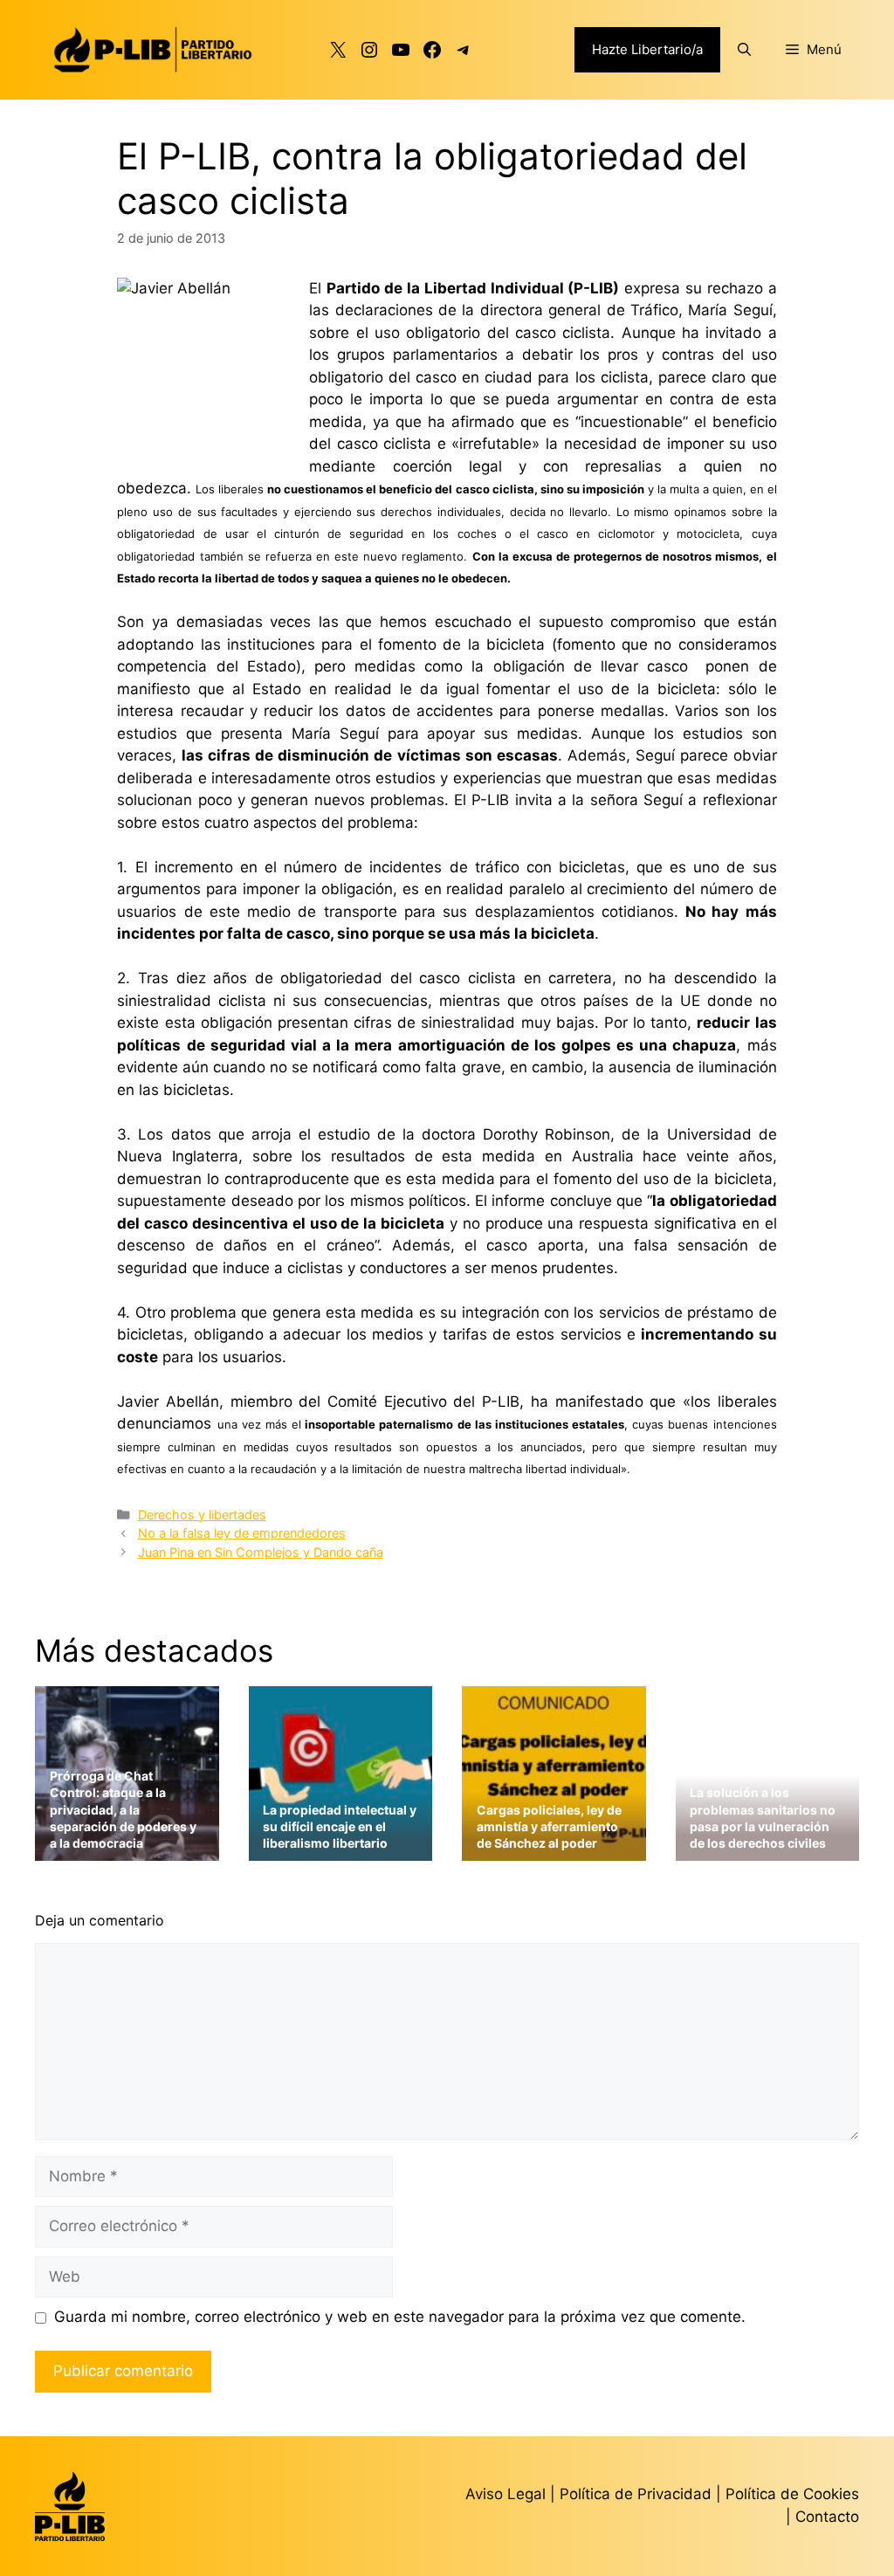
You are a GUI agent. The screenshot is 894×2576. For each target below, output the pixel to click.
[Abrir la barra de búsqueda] (744, 50)
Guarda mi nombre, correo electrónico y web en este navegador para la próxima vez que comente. (400, 2317)
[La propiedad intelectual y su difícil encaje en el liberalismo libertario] (341, 1849)
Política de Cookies (792, 2494)
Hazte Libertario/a (647, 49)
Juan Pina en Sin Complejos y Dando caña (261, 1552)
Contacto (827, 2517)
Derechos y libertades (202, 1515)
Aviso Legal (505, 2494)
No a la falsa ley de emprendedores (242, 1533)
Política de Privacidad (638, 2494)
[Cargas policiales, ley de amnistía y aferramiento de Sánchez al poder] (554, 1849)
